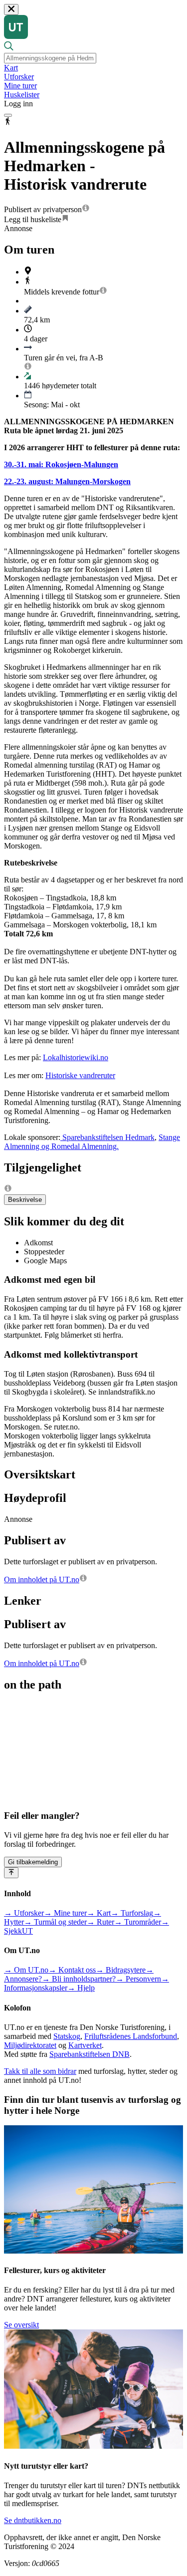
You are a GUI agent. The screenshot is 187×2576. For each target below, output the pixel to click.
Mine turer (20, 86)
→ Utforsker (24, 1913)
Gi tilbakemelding (33, 1862)
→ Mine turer (65, 1913)
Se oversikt (21, 2325)
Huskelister (22, 95)
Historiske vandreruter (80, 1075)
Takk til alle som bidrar (40, 2071)
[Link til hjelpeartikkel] (86, 209)
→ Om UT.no (26, 1970)
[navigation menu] (8, 115)
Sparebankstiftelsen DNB (90, 2054)
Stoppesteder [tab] (44, 1252)
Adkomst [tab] (38, 1243)
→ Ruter (100, 1922)
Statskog (67, 2036)
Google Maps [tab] (45, 1261)
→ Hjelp (81, 1988)
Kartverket (85, 2045)
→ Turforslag (132, 1913)
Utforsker (19, 77)
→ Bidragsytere (121, 1970)
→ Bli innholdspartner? (79, 1979)
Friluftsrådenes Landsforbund (131, 2036)
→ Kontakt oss (72, 1970)
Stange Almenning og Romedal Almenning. (92, 1142)
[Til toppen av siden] (11, 1873)
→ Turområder (138, 1922)
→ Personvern (138, 1979)
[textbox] (50, 58)
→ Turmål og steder (55, 1922)
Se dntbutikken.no (33, 2520)
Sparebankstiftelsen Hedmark (107, 1137)
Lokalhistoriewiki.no (76, 1057)
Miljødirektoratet (30, 2045)
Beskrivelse (25, 1200)
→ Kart (99, 1913)
